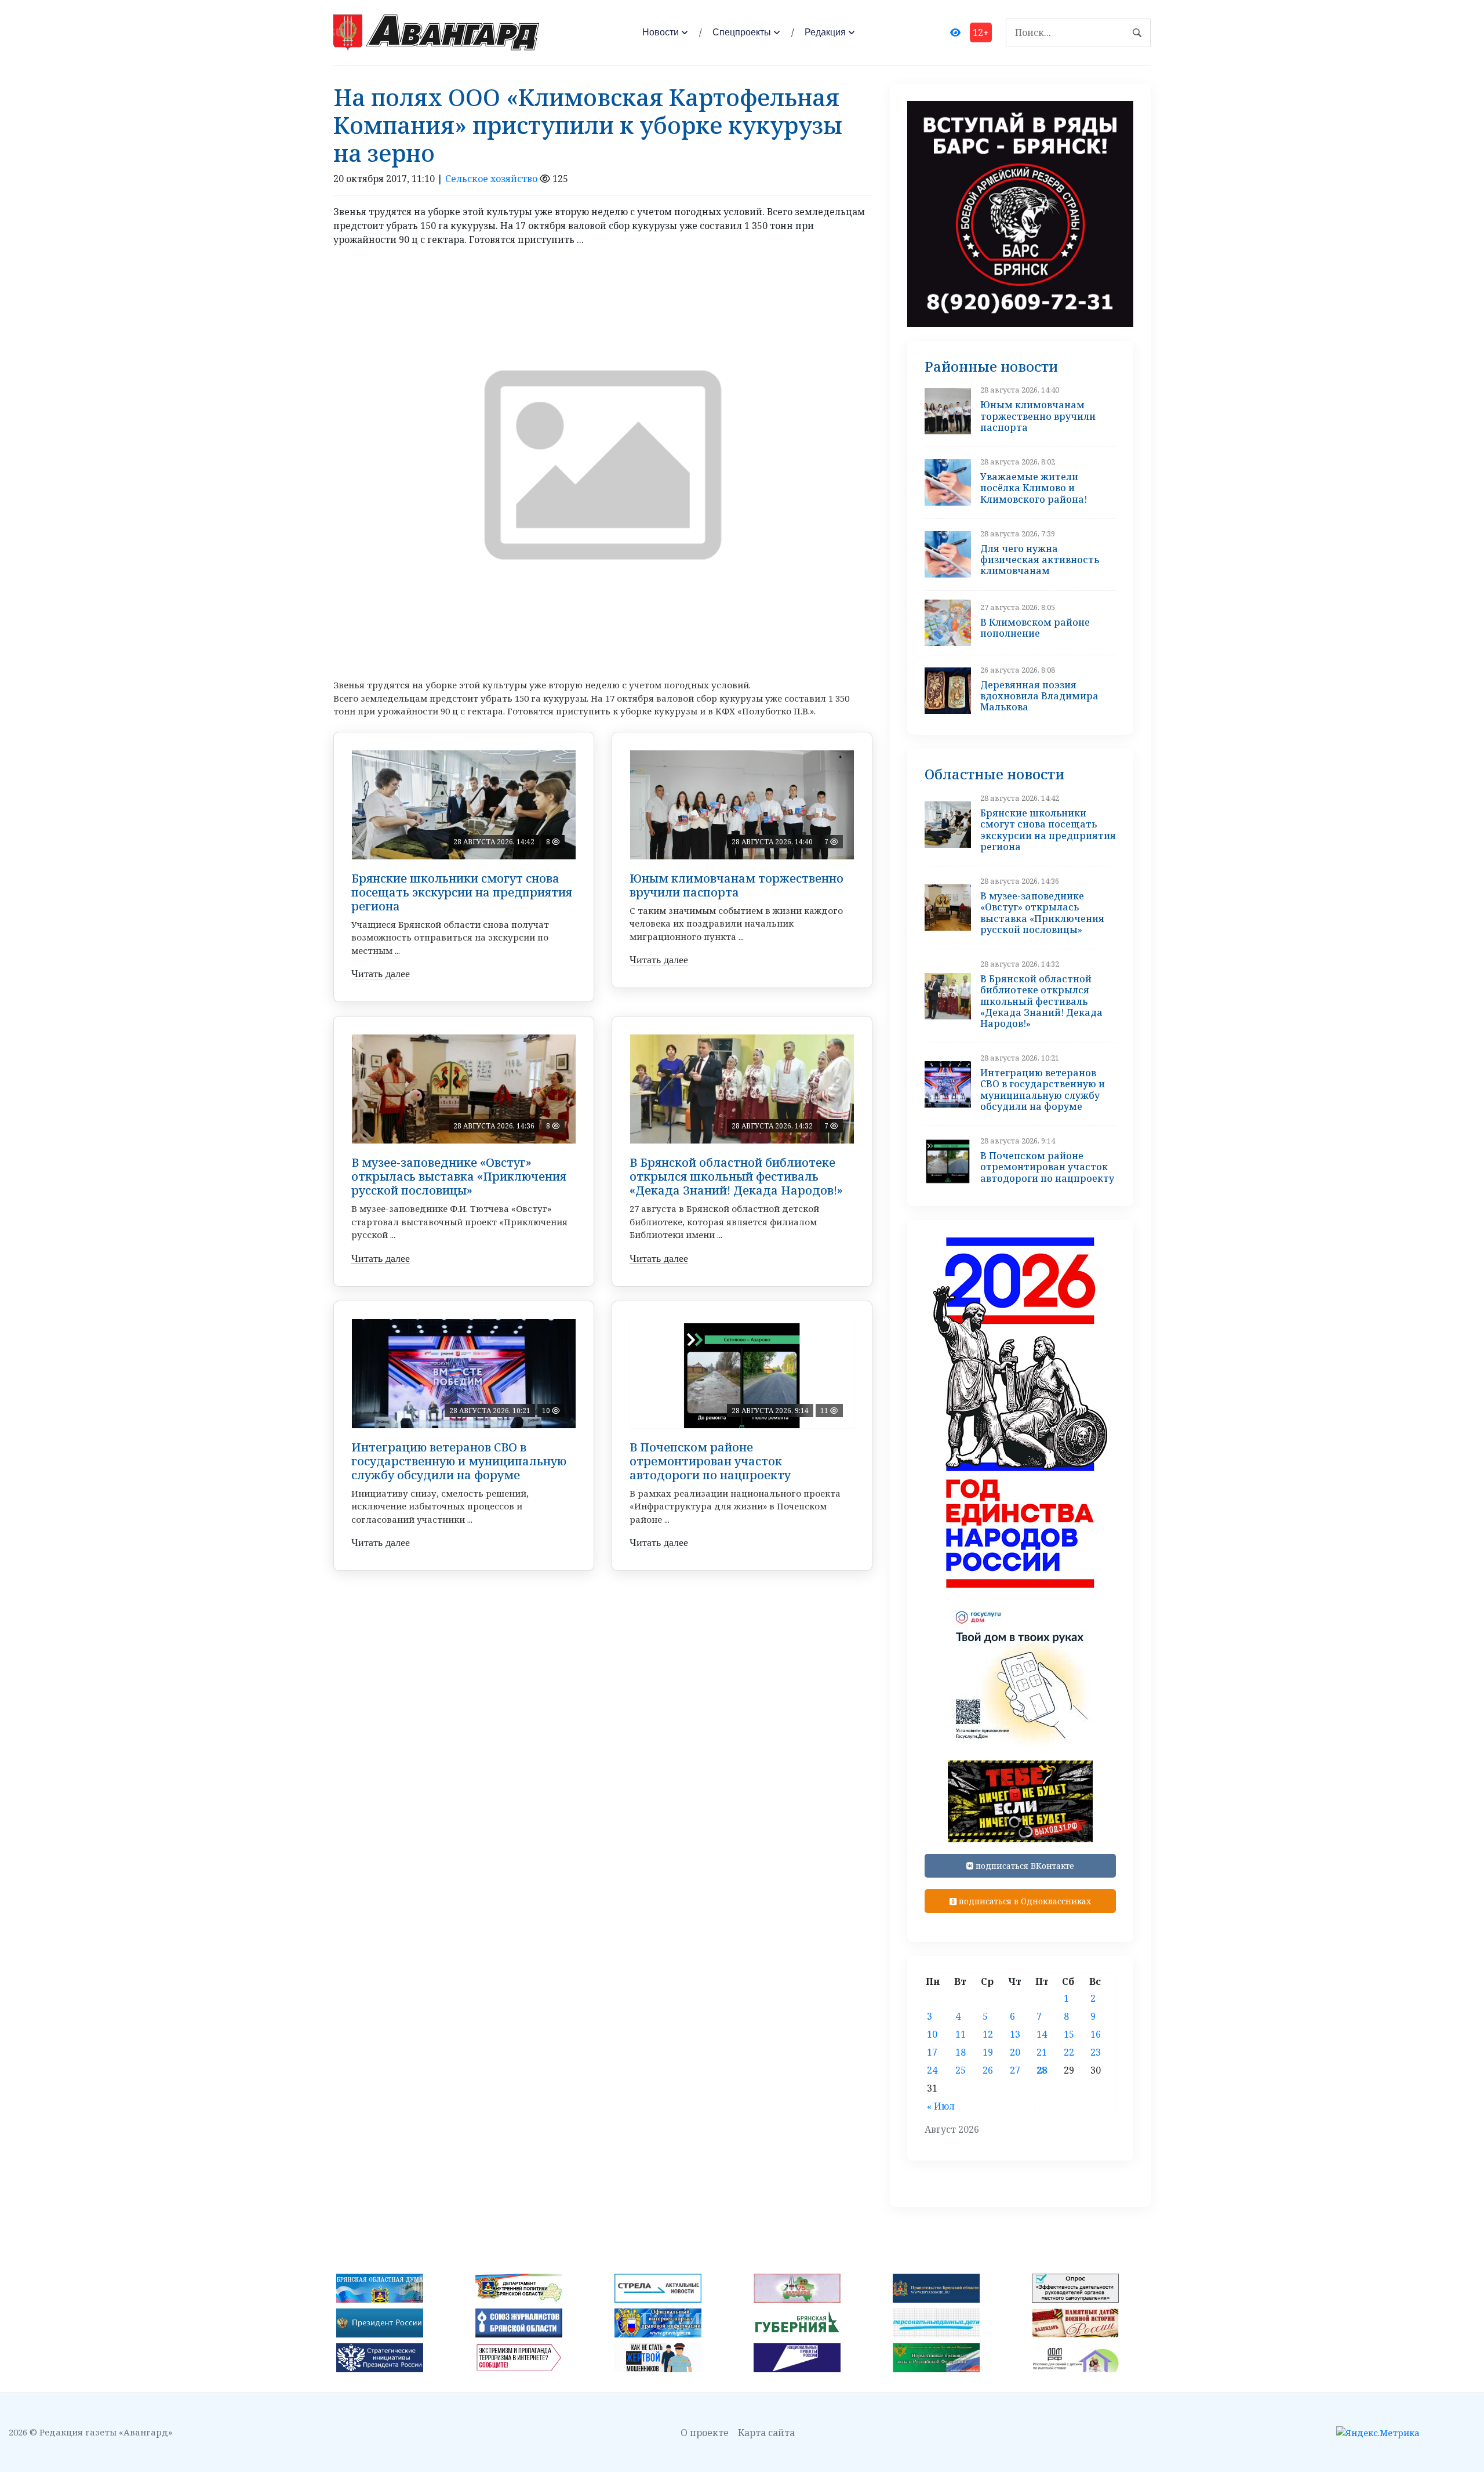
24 (932, 2070)
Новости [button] (661, 32)
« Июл (941, 2106)
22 (1069, 2052)
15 (1069, 2034)
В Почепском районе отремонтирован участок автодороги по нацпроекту (710, 1461)
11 (961, 2034)
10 (932, 2034)
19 (988, 2052)
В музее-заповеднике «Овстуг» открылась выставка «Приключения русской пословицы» (459, 1176)
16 (1096, 2034)
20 (1015, 2052)
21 (1042, 2052)
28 (1042, 2070)
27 (1015, 2070)
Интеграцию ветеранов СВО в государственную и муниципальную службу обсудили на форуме (459, 1461)
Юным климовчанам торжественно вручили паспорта (736, 885)
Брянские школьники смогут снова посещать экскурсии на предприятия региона (462, 892)
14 (1042, 2034)
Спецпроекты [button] (742, 32)
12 (988, 2034)
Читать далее (381, 974)
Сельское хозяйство (491, 179)
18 (961, 2052)
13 (1015, 2034)
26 (988, 2070)
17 (932, 2052)
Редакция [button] (825, 32)
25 (961, 2070)
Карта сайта (766, 2433)
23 (1096, 2052)
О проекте (705, 2433)
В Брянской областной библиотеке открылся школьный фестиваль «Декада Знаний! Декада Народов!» (736, 1176)
